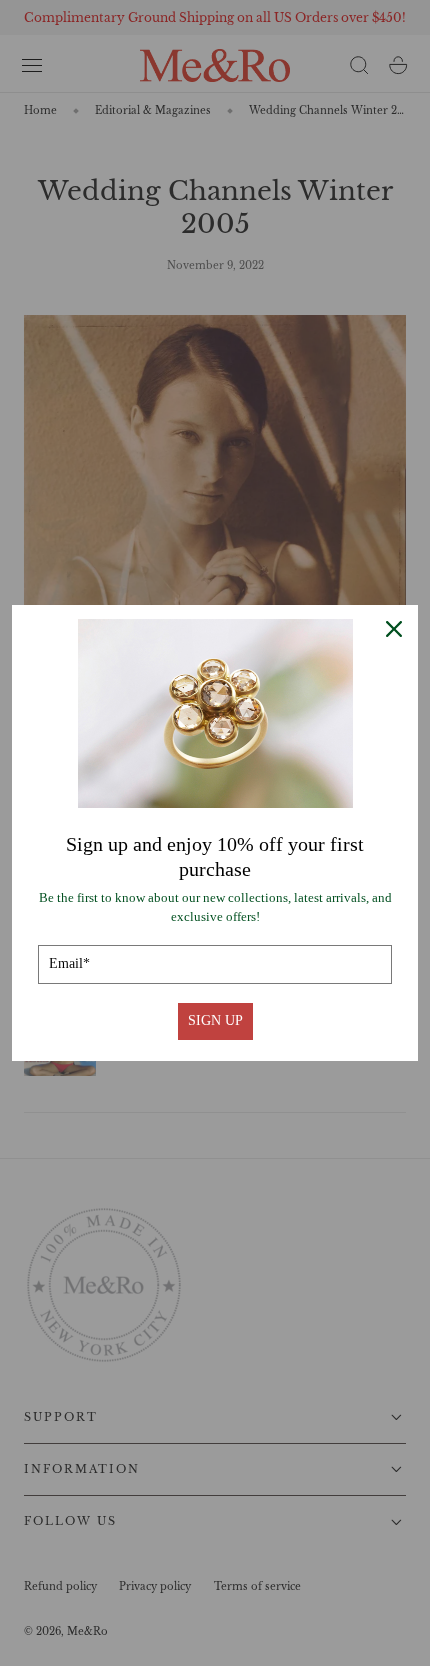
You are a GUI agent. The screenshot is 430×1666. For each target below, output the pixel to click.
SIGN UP (215, 1020)
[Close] (394, 629)
